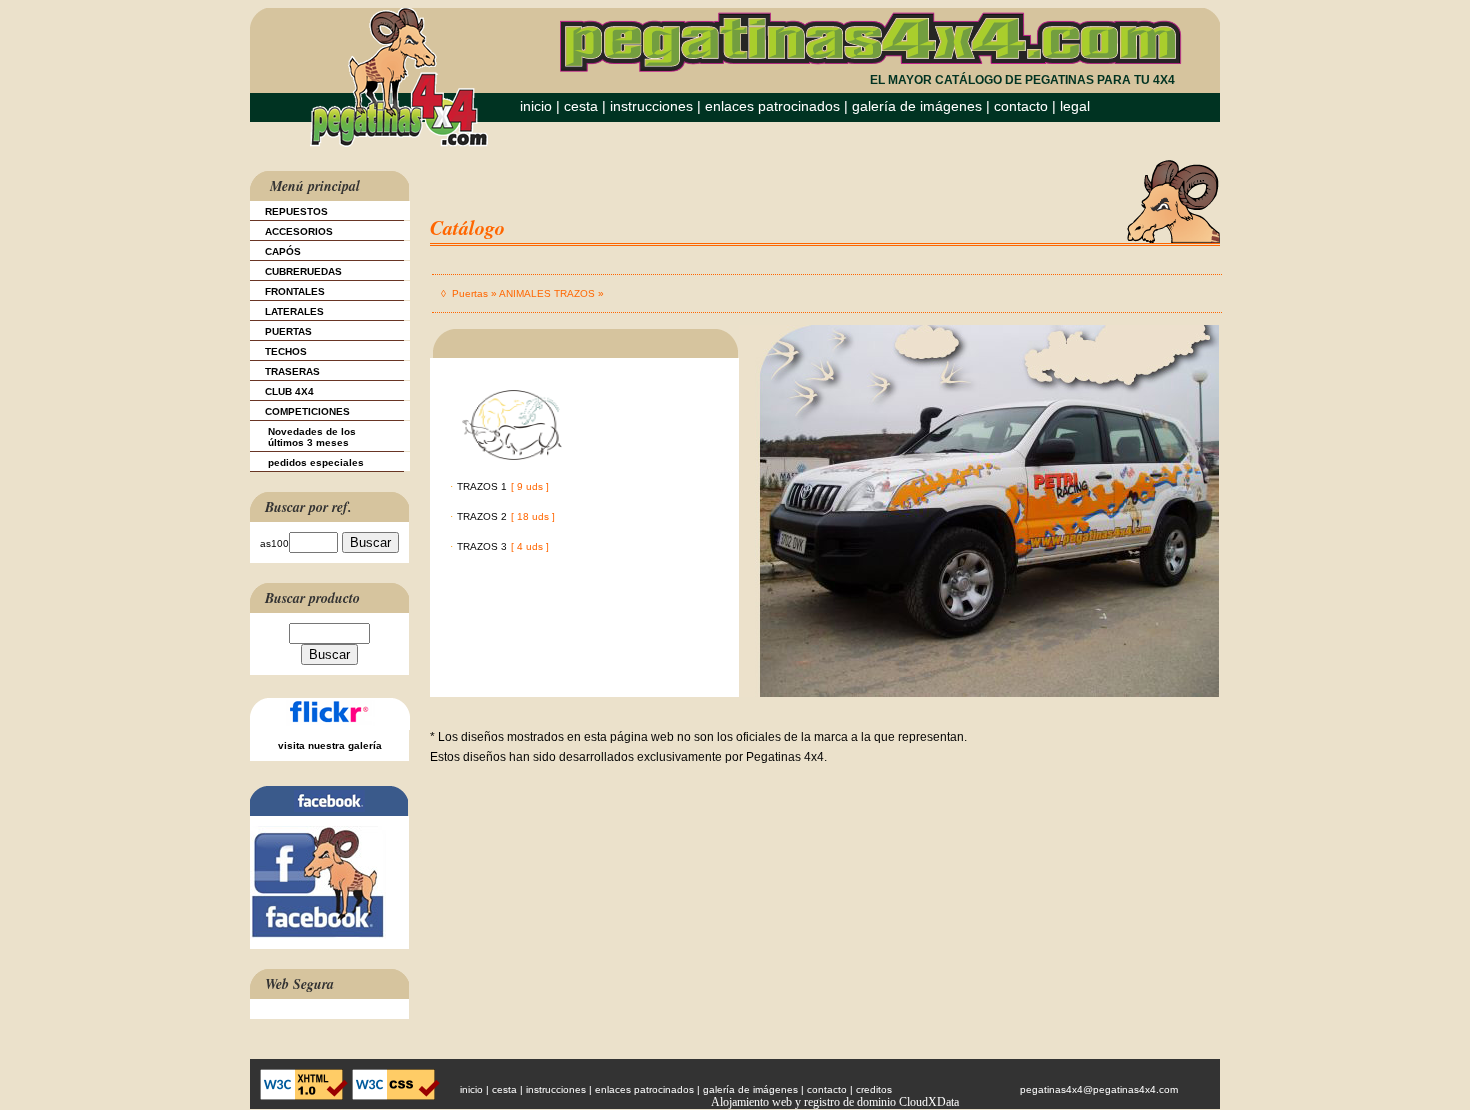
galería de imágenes (917, 106)
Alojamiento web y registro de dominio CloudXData (835, 1102)
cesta (583, 106)
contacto (1021, 106)
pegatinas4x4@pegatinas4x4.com (1099, 1089)
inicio (536, 106)
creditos (874, 1089)
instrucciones (651, 106)
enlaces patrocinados (772, 106)
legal (1075, 106)
